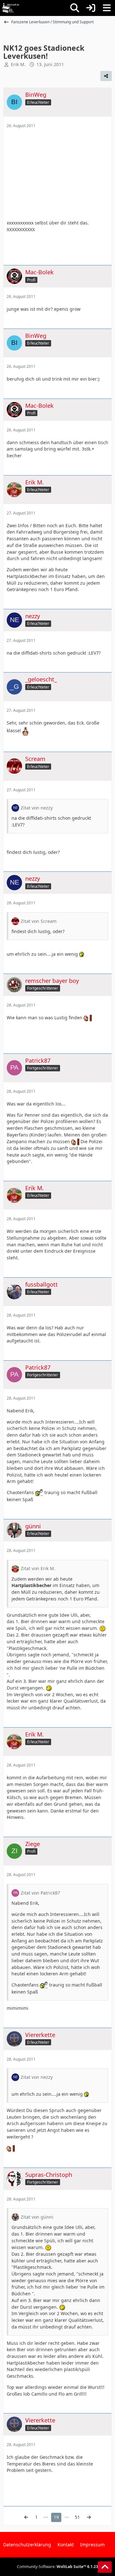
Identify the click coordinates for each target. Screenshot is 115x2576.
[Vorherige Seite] (26, 2517)
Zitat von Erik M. (38, 1568)
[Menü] (107, 8)
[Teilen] (106, 76)
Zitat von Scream (39, 921)
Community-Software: (57, 2567)
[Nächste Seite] (89, 2517)
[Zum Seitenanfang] (105, 2567)
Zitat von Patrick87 (40, 1893)
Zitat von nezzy (37, 808)
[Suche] (75, 8)
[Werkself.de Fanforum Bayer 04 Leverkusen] (11, 8)
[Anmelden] (91, 8)
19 (56, 2517)
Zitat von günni (37, 2217)
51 (77, 2517)
